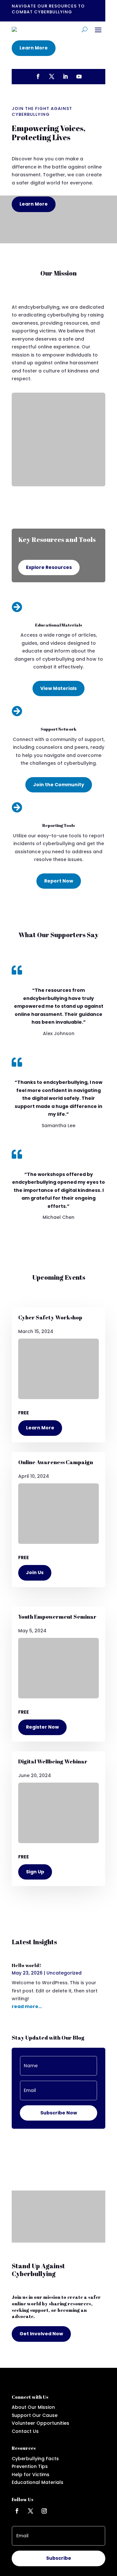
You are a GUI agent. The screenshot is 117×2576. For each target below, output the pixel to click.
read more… (27, 2006)
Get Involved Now (41, 2334)
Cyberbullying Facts (35, 2459)
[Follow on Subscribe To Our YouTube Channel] (79, 76)
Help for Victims (31, 2475)
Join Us (35, 1572)
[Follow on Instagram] (44, 2511)
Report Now (59, 881)
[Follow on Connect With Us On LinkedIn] (65, 76)
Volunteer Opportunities (40, 2423)
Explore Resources (49, 567)
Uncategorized (64, 1973)
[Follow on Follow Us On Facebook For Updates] (38, 76)
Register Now (42, 1727)
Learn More (34, 48)
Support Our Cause (35, 2415)
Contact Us (25, 2431)
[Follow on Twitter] (31, 2511)
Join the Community (59, 785)
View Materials (58, 688)
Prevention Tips (30, 2466)
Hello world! (26, 1965)
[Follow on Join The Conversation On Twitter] (52, 76)
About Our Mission (33, 2407)
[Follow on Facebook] (17, 2511)
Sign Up (35, 1872)
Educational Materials (38, 2482)
